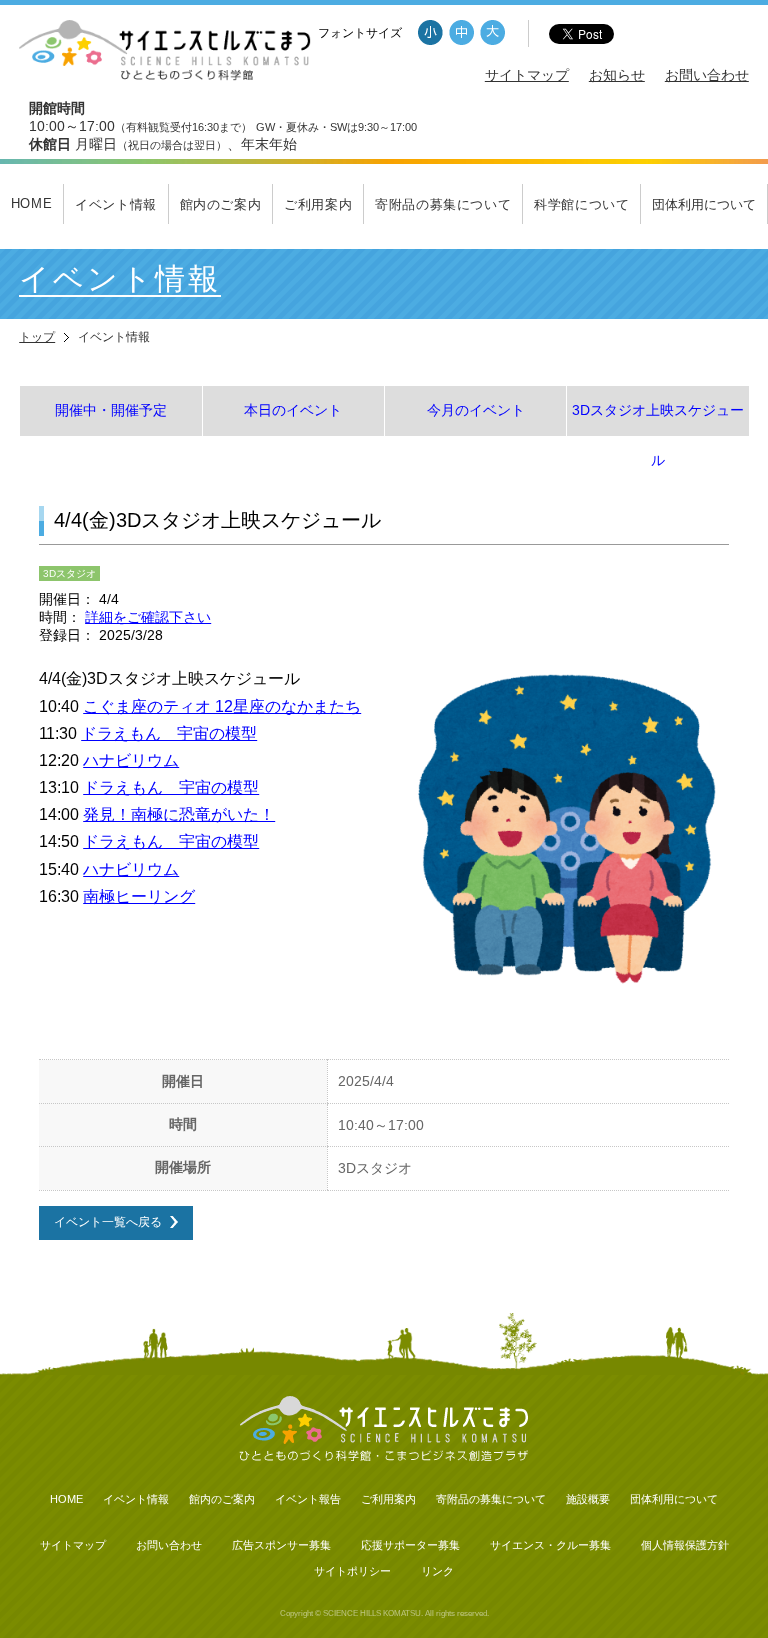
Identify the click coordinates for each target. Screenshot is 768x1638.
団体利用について (704, 204)
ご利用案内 (318, 204)
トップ (37, 337)
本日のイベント (293, 410)
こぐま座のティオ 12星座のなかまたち (222, 706)
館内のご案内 (221, 204)
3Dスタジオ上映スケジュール (658, 419)
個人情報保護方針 (685, 1545)
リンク (437, 1571)
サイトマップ (527, 75)
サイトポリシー (352, 1571)
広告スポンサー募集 (281, 1545)
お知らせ (617, 75)
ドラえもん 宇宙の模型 (169, 733)
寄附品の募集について (443, 204)
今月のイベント (476, 410)
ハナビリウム (131, 760)
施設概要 (588, 1499)
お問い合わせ (707, 75)
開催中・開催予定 (111, 410)
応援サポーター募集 (410, 1545)
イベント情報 (116, 204)
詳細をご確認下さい (148, 617)
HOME (32, 203)
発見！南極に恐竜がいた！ (179, 814)
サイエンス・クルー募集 (550, 1545)
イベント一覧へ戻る (108, 1222)
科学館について (582, 204)
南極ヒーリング (139, 896)
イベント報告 (308, 1499)
